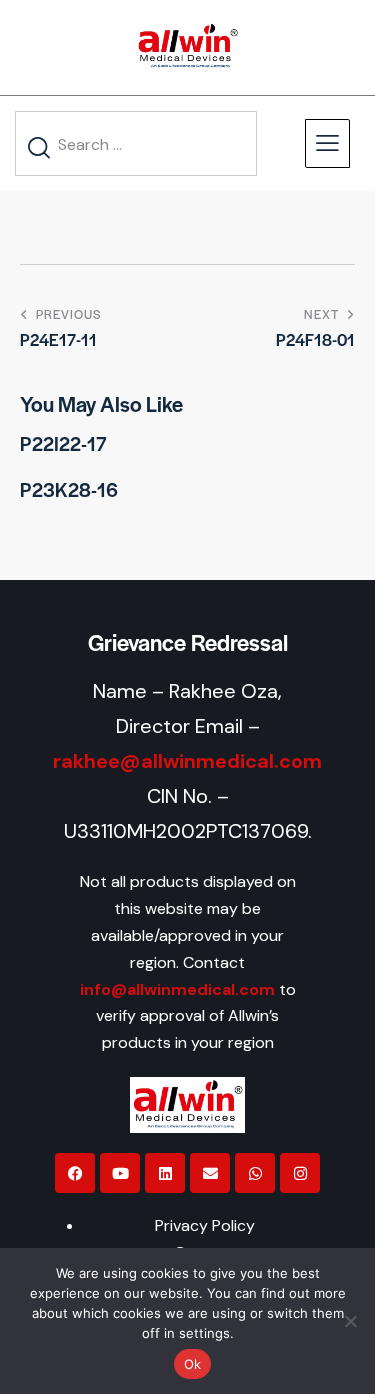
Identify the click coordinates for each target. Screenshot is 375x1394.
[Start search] (40, 147)
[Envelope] (210, 1173)
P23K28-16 (69, 490)
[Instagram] (300, 1173)
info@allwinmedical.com (177, 989)
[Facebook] (75, 1173)
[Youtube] (120, 1173)
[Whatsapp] (255, 1173)
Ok (193, 1364)
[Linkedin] (165, 1173)
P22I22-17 (63, 444)
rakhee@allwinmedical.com (187, 761)
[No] (350, 1321)
